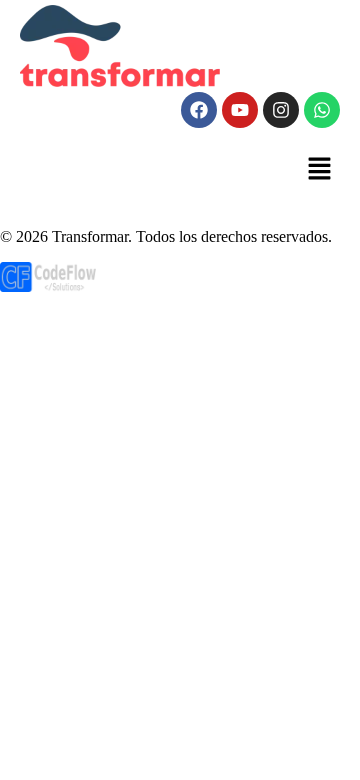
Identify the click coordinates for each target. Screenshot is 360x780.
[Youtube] (240, 110)
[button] (320, 170)
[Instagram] (281, 110)
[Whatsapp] (322, 110)
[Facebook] (199, 110)
